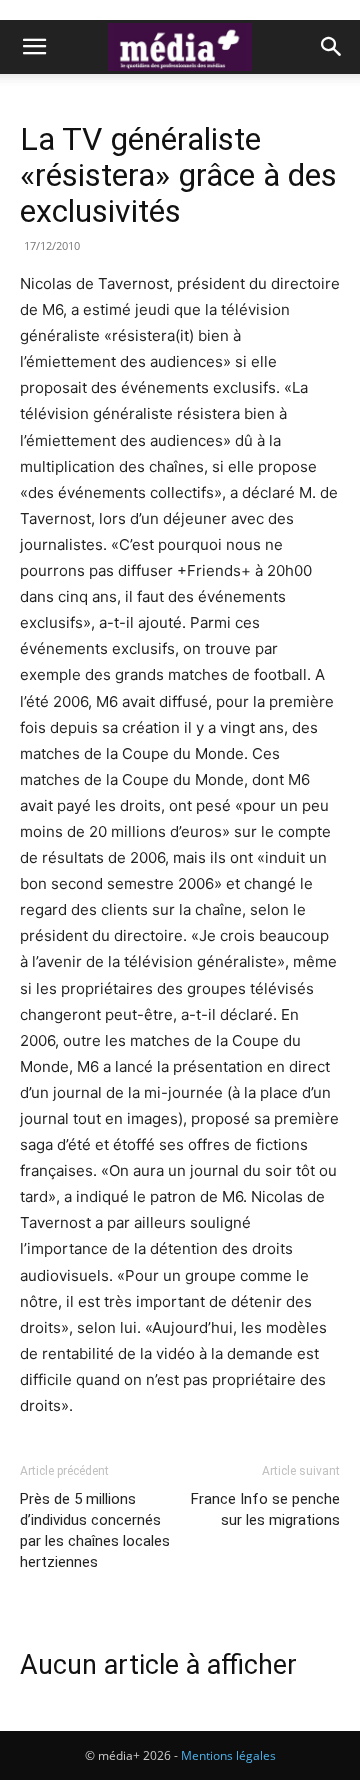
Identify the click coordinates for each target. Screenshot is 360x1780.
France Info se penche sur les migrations (265, 1509)
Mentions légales (228, 1755)
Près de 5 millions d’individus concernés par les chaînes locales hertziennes (95, 1530)
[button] (34, 47)
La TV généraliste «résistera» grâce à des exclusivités (178, 175)
